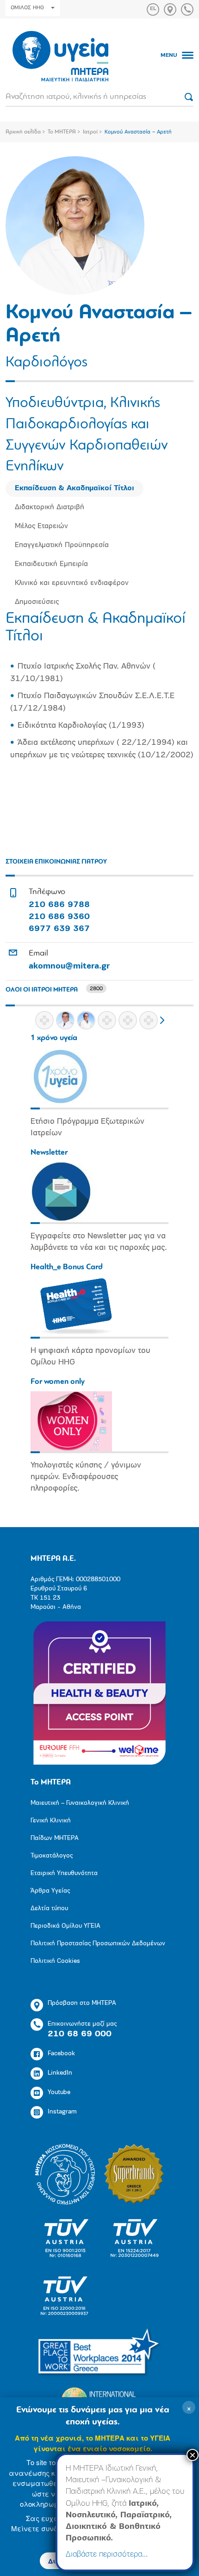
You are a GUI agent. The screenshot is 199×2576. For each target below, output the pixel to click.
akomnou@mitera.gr (69, 967)
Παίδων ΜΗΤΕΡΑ (55, 1838)
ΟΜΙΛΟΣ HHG (27, 8)
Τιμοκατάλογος (52, 1856)
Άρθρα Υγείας (50, 1891)
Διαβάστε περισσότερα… (107, 2555)
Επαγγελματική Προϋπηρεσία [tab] (62, 545)
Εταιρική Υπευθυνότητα (64, 1873)
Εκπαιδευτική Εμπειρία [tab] (51, 564)
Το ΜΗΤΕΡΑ (62, 132)
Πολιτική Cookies (55, 1961)
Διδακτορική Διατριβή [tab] (50, 507)
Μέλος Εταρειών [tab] (41, 526)
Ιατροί (90, 132)
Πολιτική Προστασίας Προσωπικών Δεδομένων (98, 1944)
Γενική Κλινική (51, 1821)
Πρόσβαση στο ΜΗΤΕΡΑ (82, 2003)
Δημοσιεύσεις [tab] (37, 602)
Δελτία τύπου (49, 1909)
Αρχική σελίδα (23, 132)
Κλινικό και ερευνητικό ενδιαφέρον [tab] (72, 583)
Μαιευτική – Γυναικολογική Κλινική (80, 1803)
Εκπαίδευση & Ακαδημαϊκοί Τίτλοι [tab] (75, 488)
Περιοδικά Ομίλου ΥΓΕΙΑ (65, 1926)
